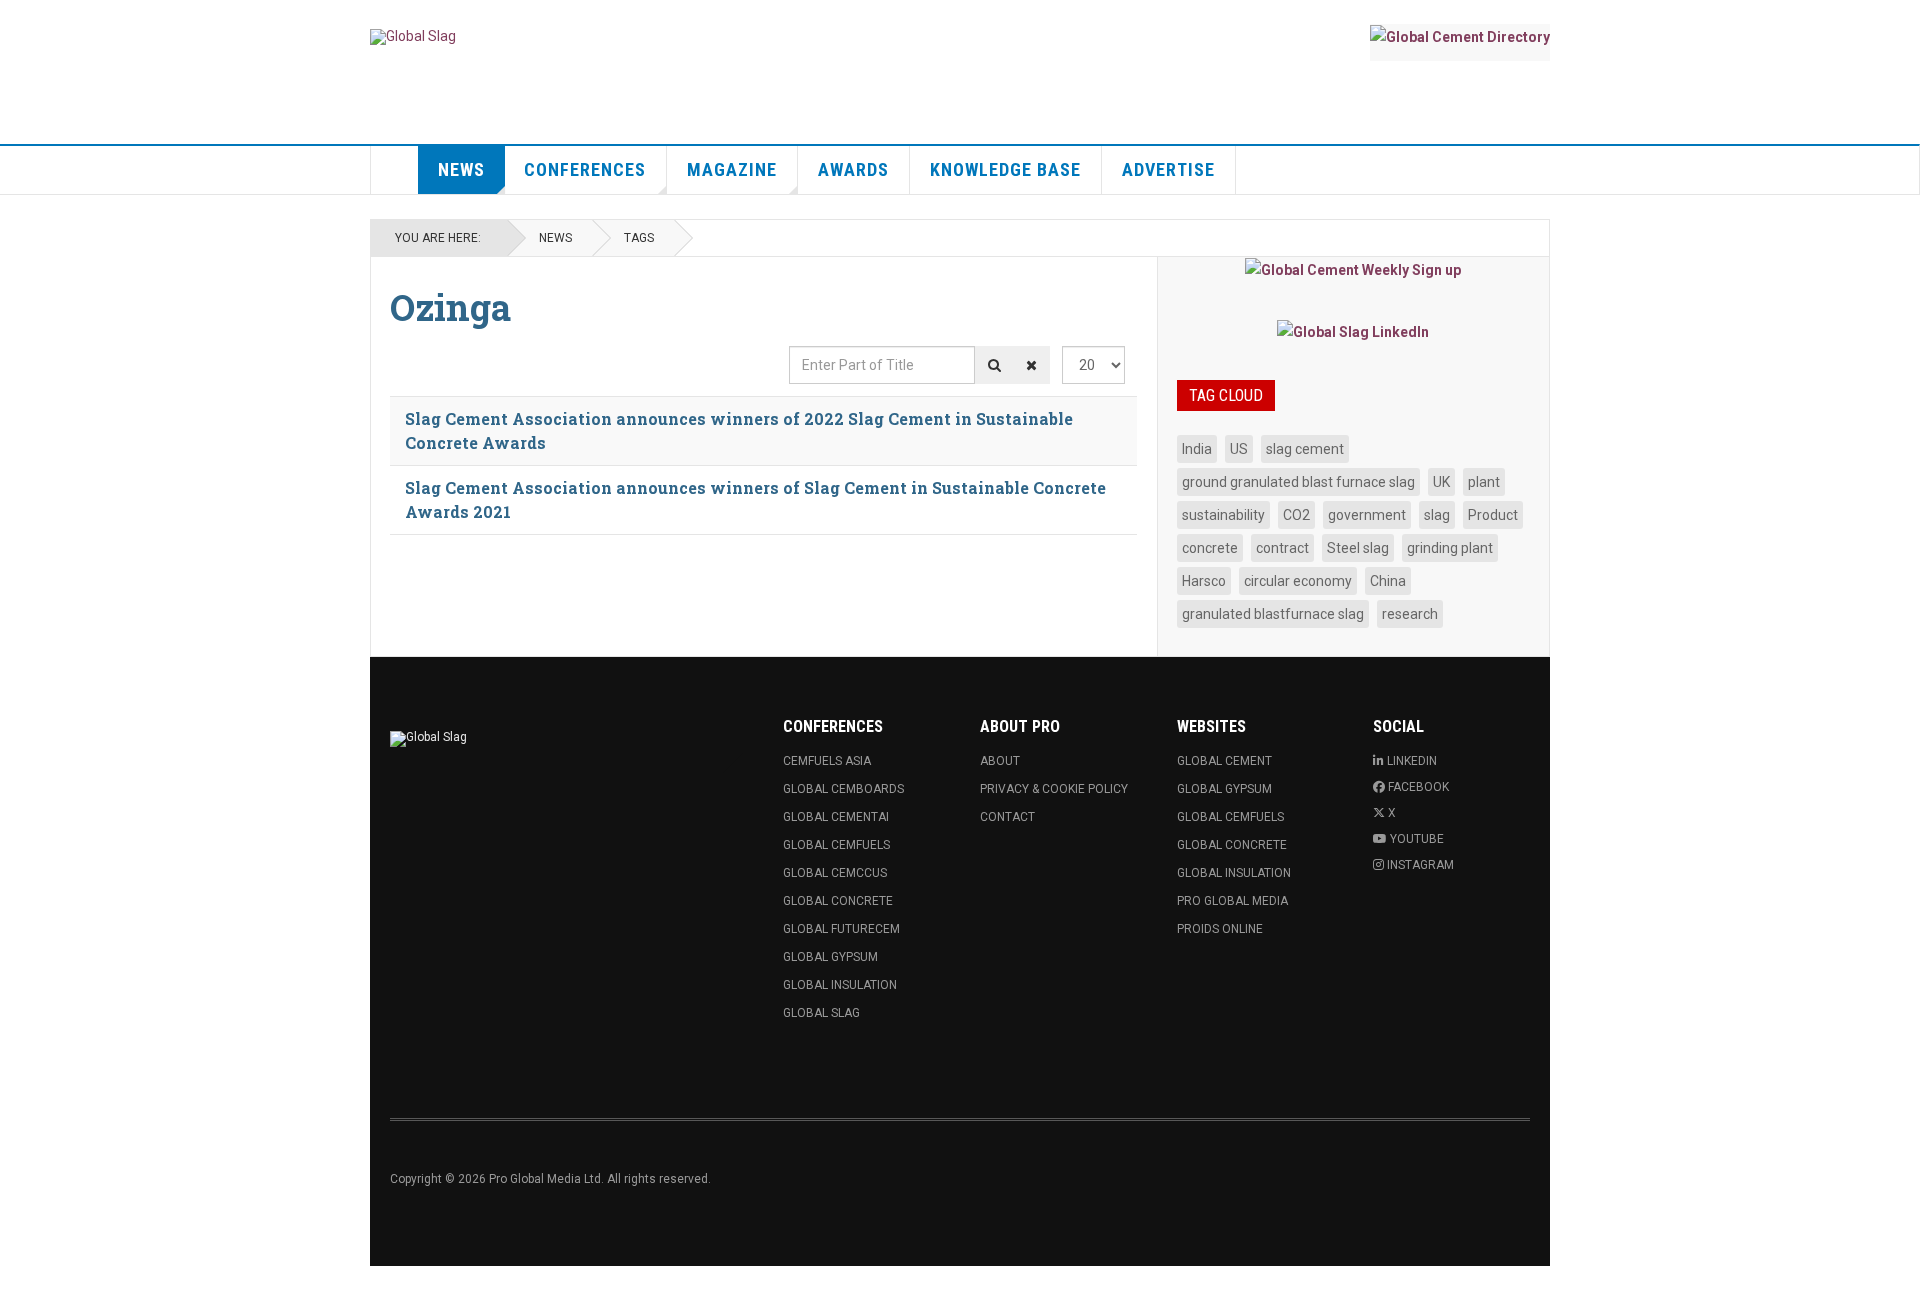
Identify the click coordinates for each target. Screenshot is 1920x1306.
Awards (853, 169)
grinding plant (1450, 548)
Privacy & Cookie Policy (1054, 789)
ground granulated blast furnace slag (1298, 482)
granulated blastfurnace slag (1273, 614)
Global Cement (1224, 761)
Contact (1007, 817)
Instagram (1420, 865)
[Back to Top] (19, 1286)
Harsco (1204, 581)
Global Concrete (838, 901)
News (461, 169)
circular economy (1298, 581)
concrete (1210, 548)
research (1410, 614)
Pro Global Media (1232, 901)
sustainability (1223, 515)
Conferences (585, 169)
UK (1441, 482)
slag (1437, 515)
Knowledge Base (1005, 169)
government (1367, 515)
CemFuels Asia (827, 761)
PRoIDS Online (1220, 929)
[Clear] (1031, 365)
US (1239, 449)
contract (1282, 548)
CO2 (1296, 515)
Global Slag (821, 1013)
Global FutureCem (841, 929)
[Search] (994, 365)
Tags (639, 238)
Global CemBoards (843, 789)
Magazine (732, 169)
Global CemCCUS (835, 873)
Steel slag (1358, 548)
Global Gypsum (830, 957)
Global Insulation (840, 985)
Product (1493, 515)
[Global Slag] (413, 37)
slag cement (1305, 449)
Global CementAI (836, 817)
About (1000, 761)
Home (395, 170)
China (1388, 581)
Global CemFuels (836, 845)
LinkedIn (1412, 761)
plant (1484, 482)
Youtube (1417, 839)
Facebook (1418, 787)
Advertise (1168, 169)
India (1197, 449)
